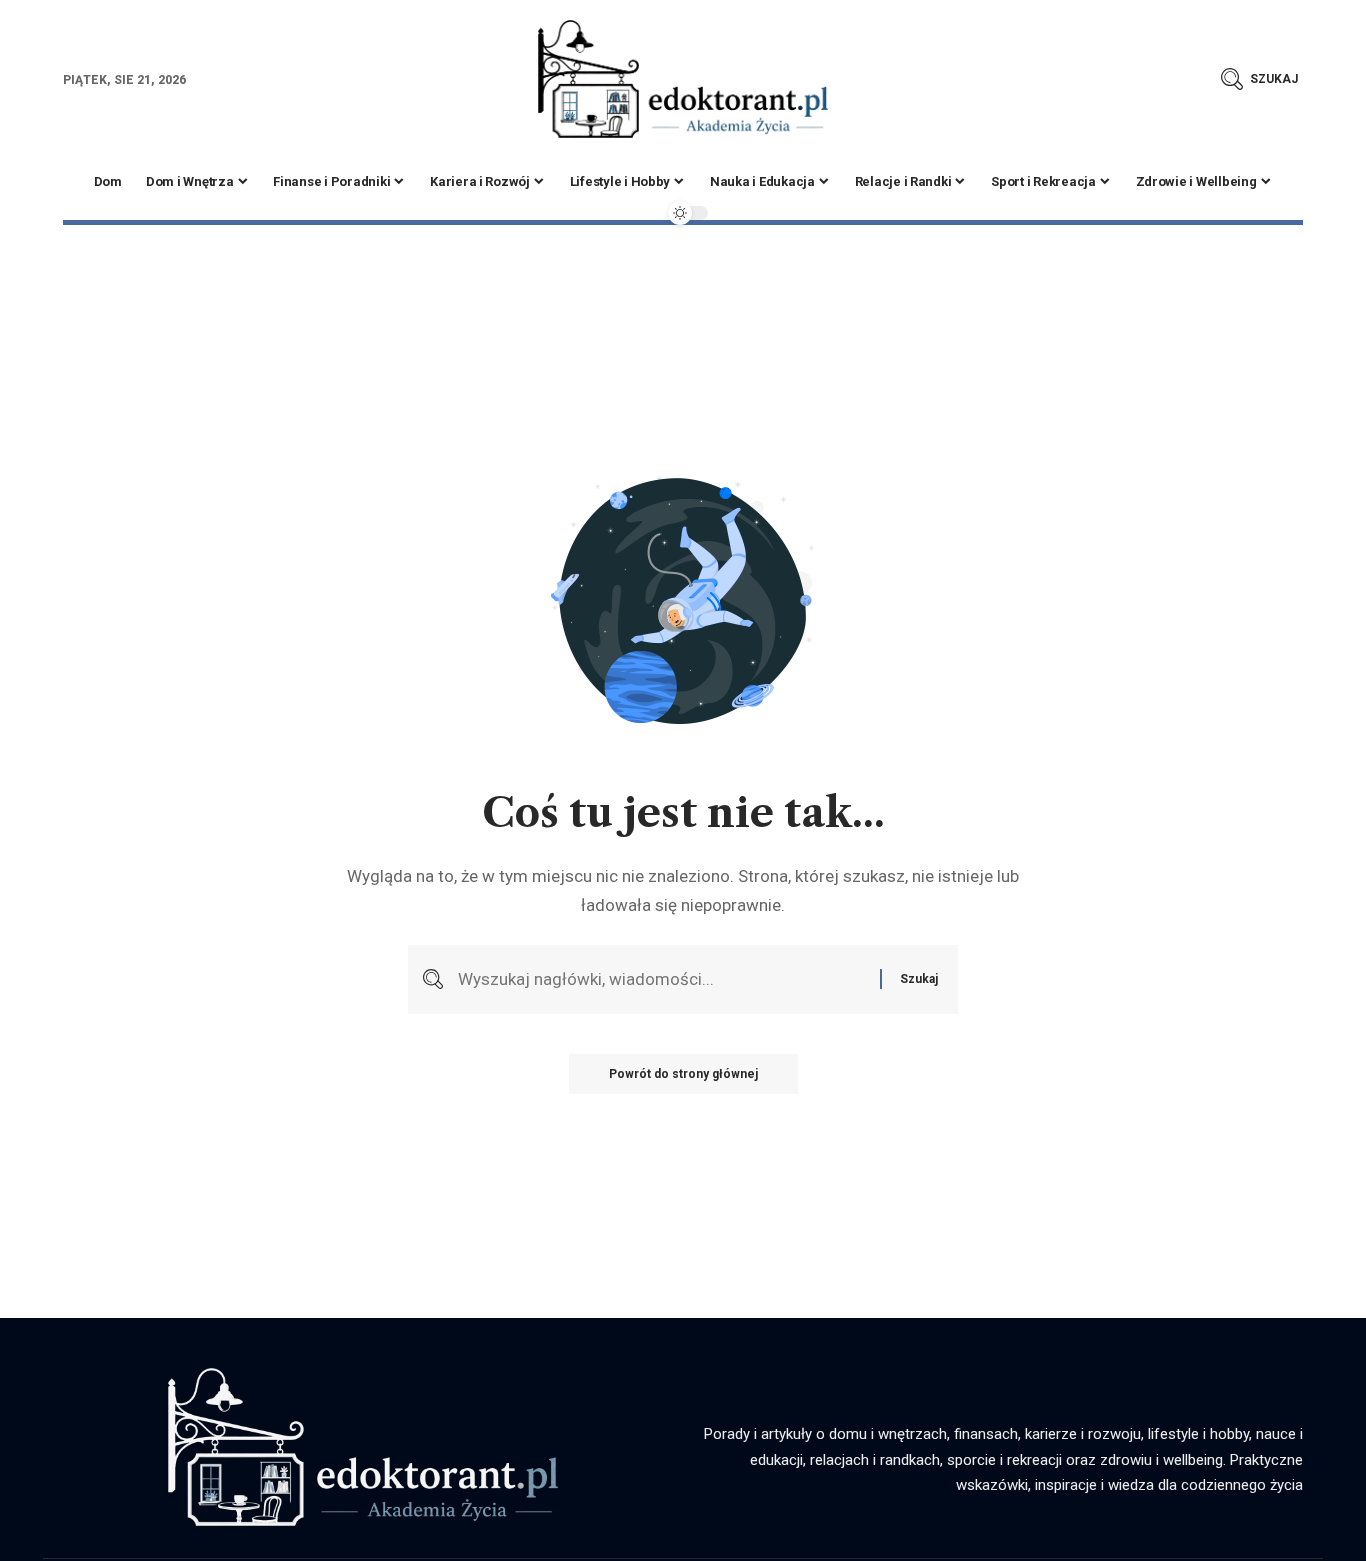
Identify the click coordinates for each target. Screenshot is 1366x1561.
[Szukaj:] (661, 979)
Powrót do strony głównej (683, 1074)
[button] (1259, 79)
